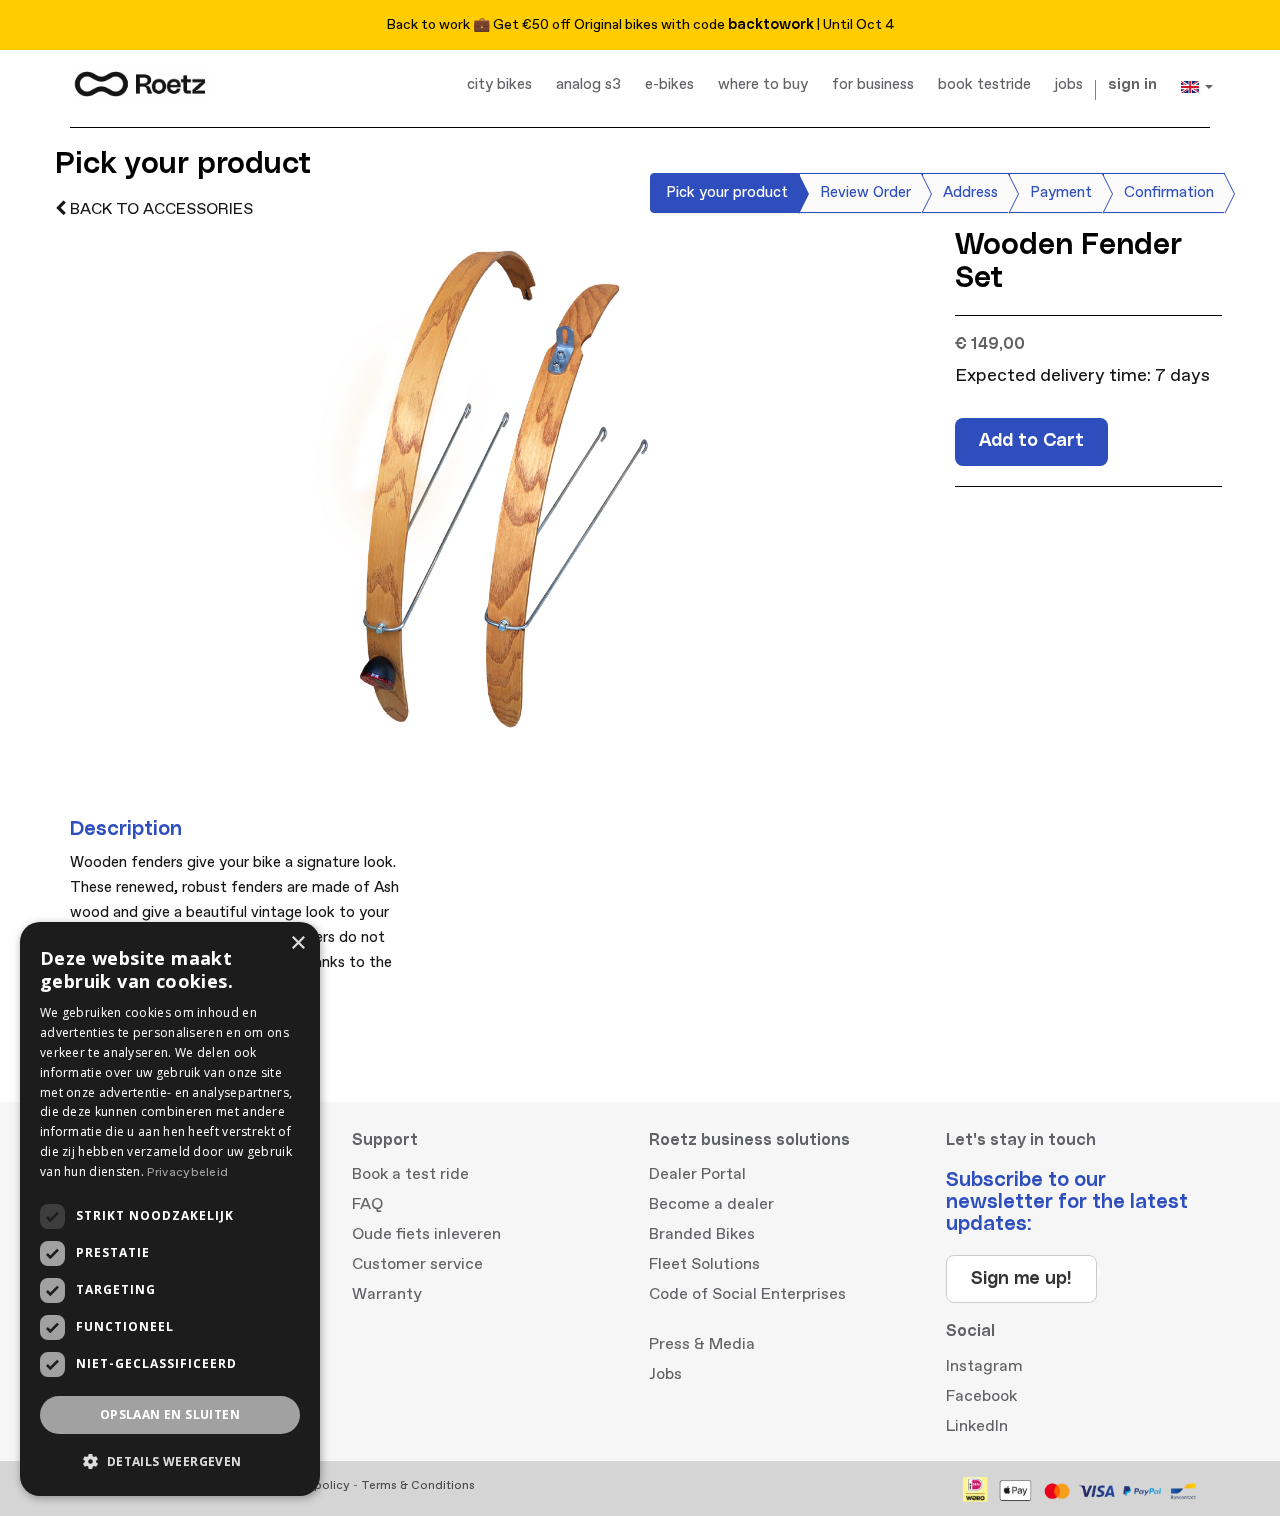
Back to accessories (159, 209)
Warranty (387, 1294)
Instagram (984, 1366)
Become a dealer (711, 1204)
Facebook (981, 1396)
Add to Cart (1031, 441)
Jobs (665, 1374)
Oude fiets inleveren (426, 1234)
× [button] (297, 943)
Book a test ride (410, 1174)
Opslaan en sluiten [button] (170, 1414)
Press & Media (702, 1344)
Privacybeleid (187, 1172)
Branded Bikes (702, 1234)
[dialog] (170, 1209)
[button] (170, 1461)
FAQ (367, 1204)
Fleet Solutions (704, 1264)
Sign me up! (1021, 1279)
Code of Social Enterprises (747, 1294)
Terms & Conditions (418, 1485)
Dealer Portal (697, 1174)
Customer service (417, 1264)
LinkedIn (977, 1426)
